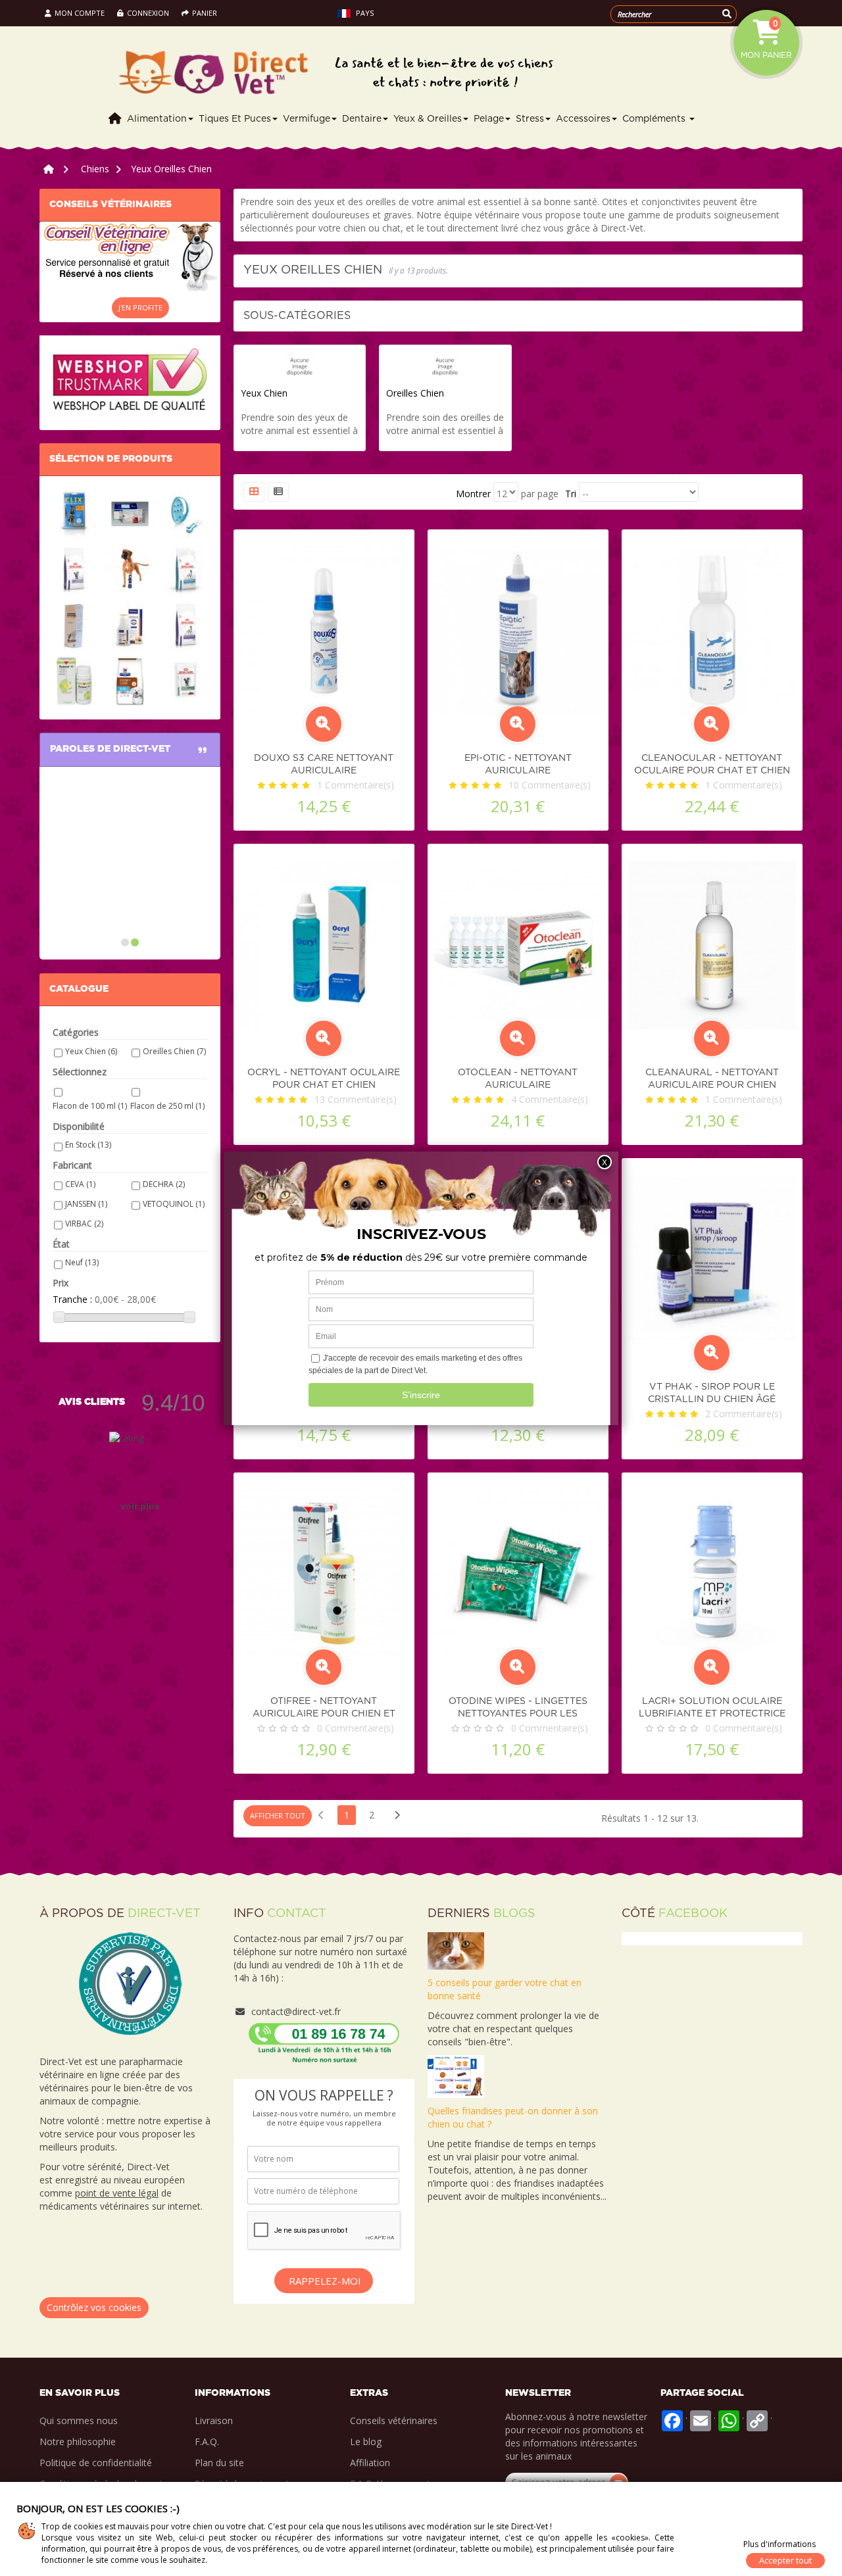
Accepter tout (785, 2560)
